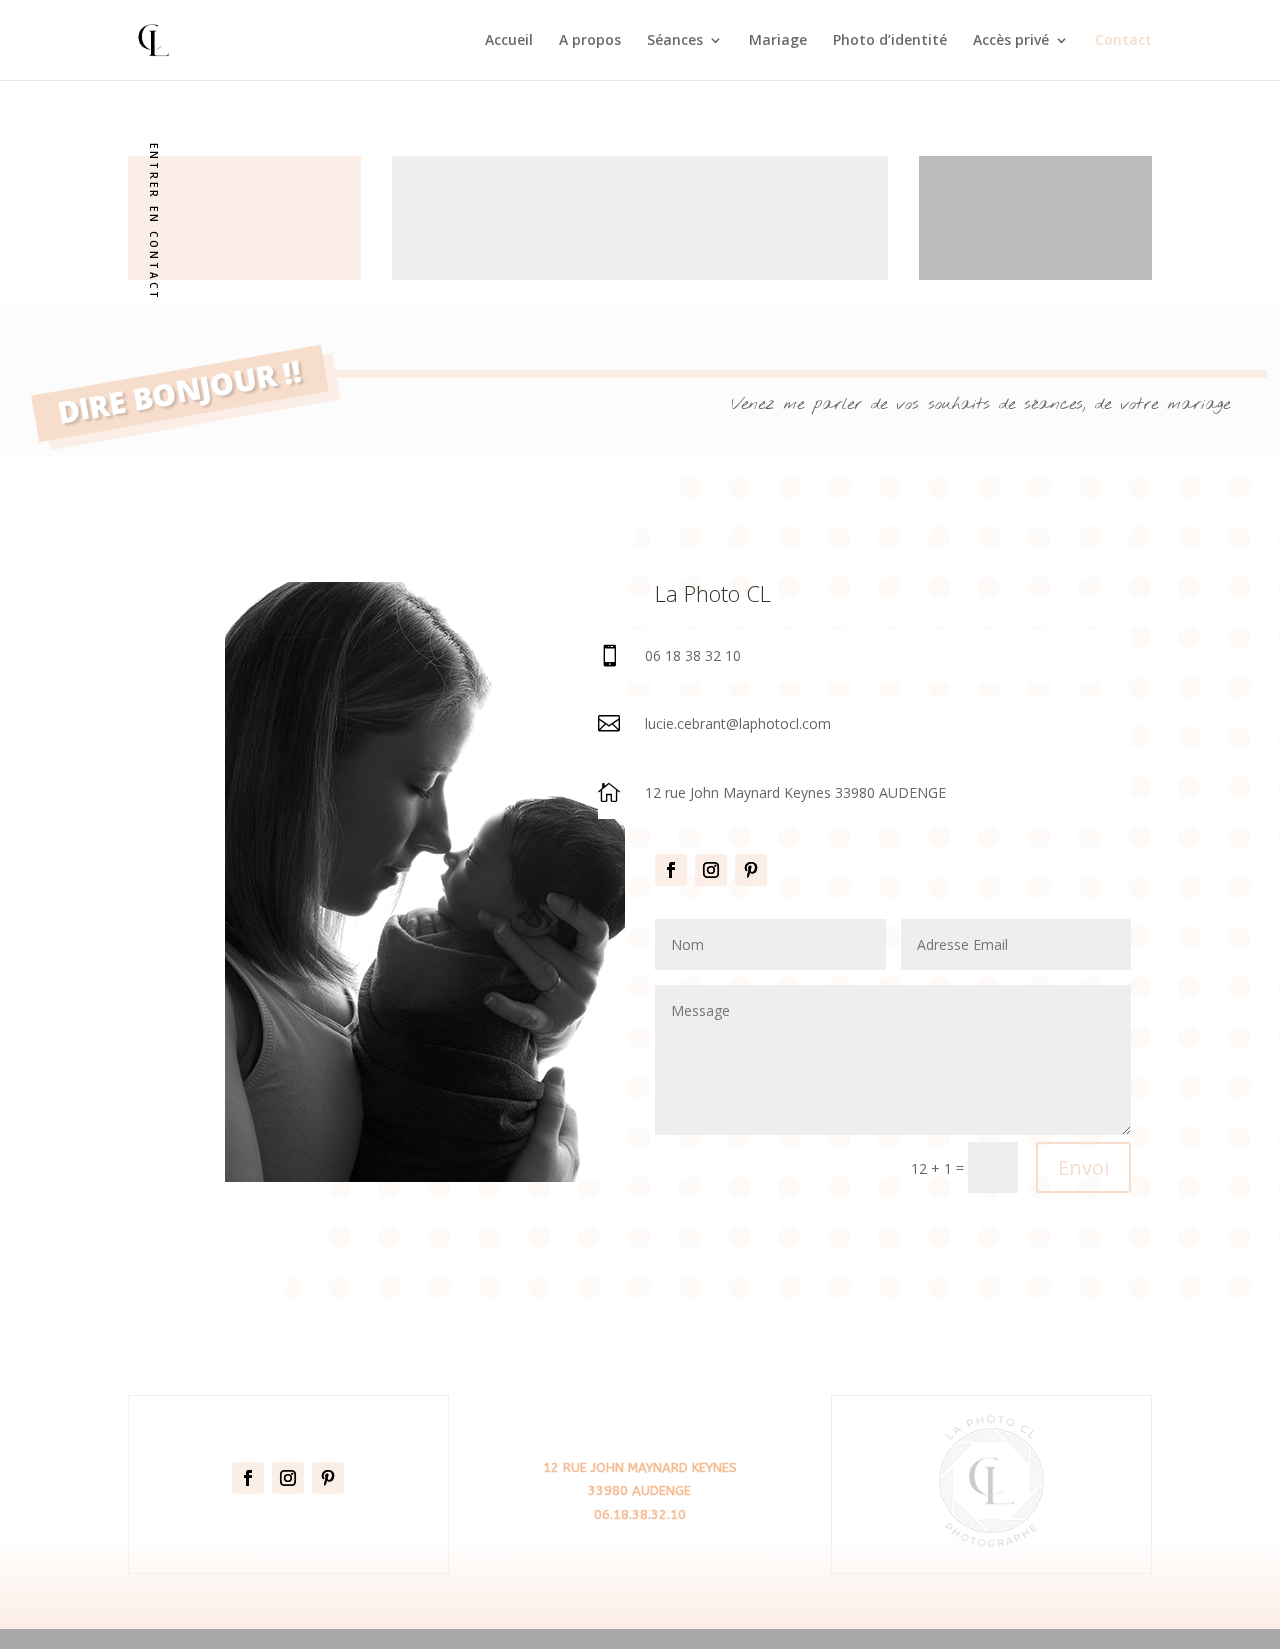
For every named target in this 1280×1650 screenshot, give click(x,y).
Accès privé (1011, 41)
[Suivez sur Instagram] (711, 870)
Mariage (778, 41)
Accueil (509, 41)
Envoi (1083, 1167)
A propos (590, 41)
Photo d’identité (890, 41)
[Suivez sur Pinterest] (751, 870)
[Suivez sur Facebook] (671, 870)
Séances (675, 41)
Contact (1123, 41)
